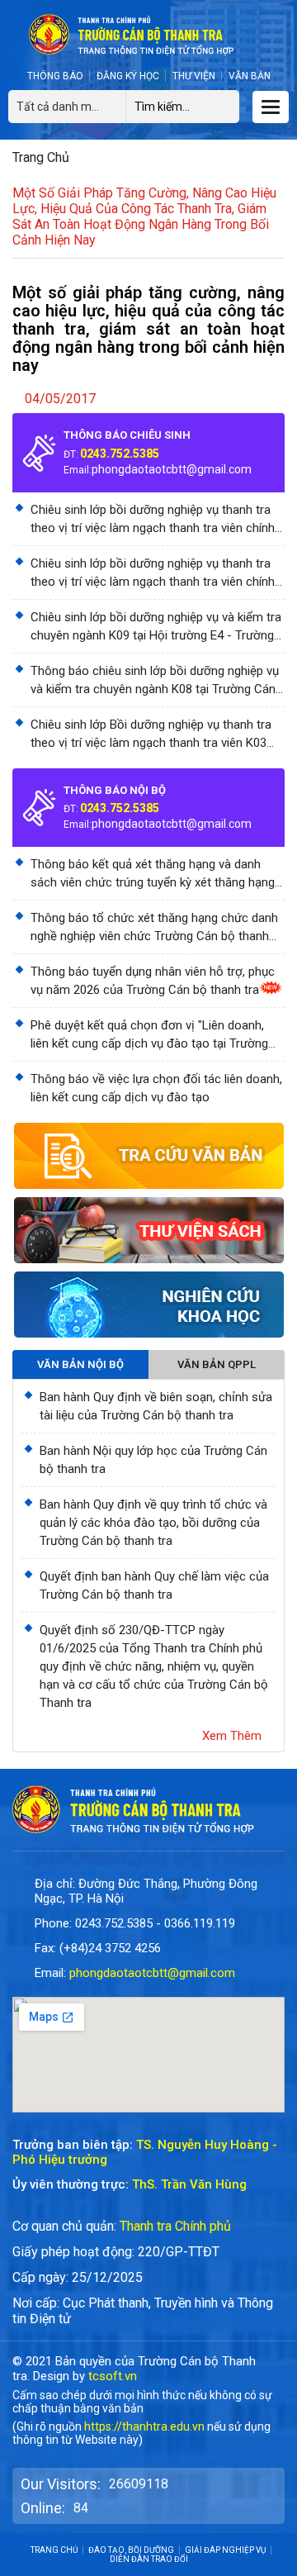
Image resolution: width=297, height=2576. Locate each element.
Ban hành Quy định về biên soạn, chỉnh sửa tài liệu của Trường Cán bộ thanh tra (156, 1406)
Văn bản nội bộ (80, 1364)
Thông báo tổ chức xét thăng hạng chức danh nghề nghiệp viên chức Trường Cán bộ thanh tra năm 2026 (154, 928)
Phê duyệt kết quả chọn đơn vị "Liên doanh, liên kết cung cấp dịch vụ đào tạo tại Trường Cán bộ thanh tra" (149, 1035)
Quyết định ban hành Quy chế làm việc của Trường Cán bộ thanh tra (154, 1585)
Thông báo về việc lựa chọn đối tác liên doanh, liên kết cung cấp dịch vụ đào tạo (156, 1088)
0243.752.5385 (120, 454)
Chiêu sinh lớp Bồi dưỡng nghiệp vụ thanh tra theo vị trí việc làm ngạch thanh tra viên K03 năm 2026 (151, 734)
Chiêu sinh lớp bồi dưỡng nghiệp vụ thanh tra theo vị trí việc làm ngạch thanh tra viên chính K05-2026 (153, 520)
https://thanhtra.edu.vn (144, 2426)
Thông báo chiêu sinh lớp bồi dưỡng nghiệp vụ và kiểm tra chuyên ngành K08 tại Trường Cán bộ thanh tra (155, 681)
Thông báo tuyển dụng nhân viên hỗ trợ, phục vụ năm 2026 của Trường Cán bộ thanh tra (153, 981)
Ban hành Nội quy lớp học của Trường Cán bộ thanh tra (153, 1460)
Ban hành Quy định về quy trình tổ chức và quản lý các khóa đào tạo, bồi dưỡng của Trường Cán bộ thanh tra (153, 1523)
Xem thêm (232, 1736)
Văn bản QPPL (217, 1364)
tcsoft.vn (113, 2376)
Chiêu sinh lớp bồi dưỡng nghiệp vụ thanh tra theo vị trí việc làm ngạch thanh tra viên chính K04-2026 (153, 573)
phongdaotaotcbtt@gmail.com (172, 469)
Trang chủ (41, 157)
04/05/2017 (60, 399)
